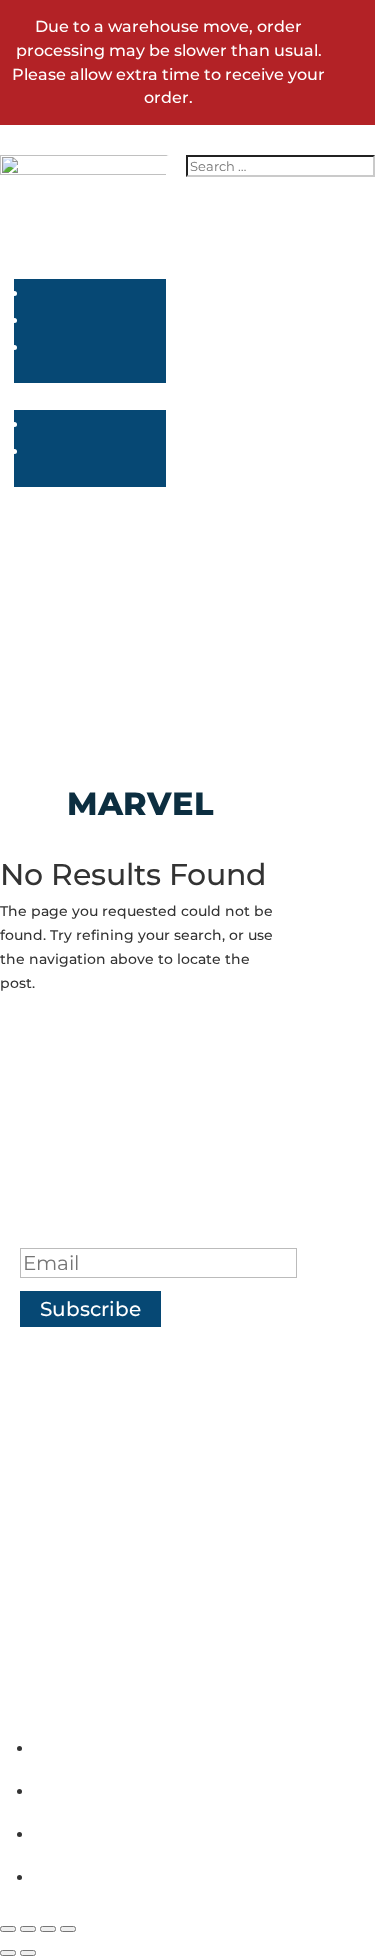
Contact (168, 1554)
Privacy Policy (169, 1482)
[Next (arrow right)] (28, 1953)
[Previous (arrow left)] (8, 1953)
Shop (169, 1374)
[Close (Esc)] (68, 1929)
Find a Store (169, 1446)
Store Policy (168, 1518)
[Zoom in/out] (8, 1929)
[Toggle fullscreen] (28, 1929)
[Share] (48, 1929)
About (168, 1410)
